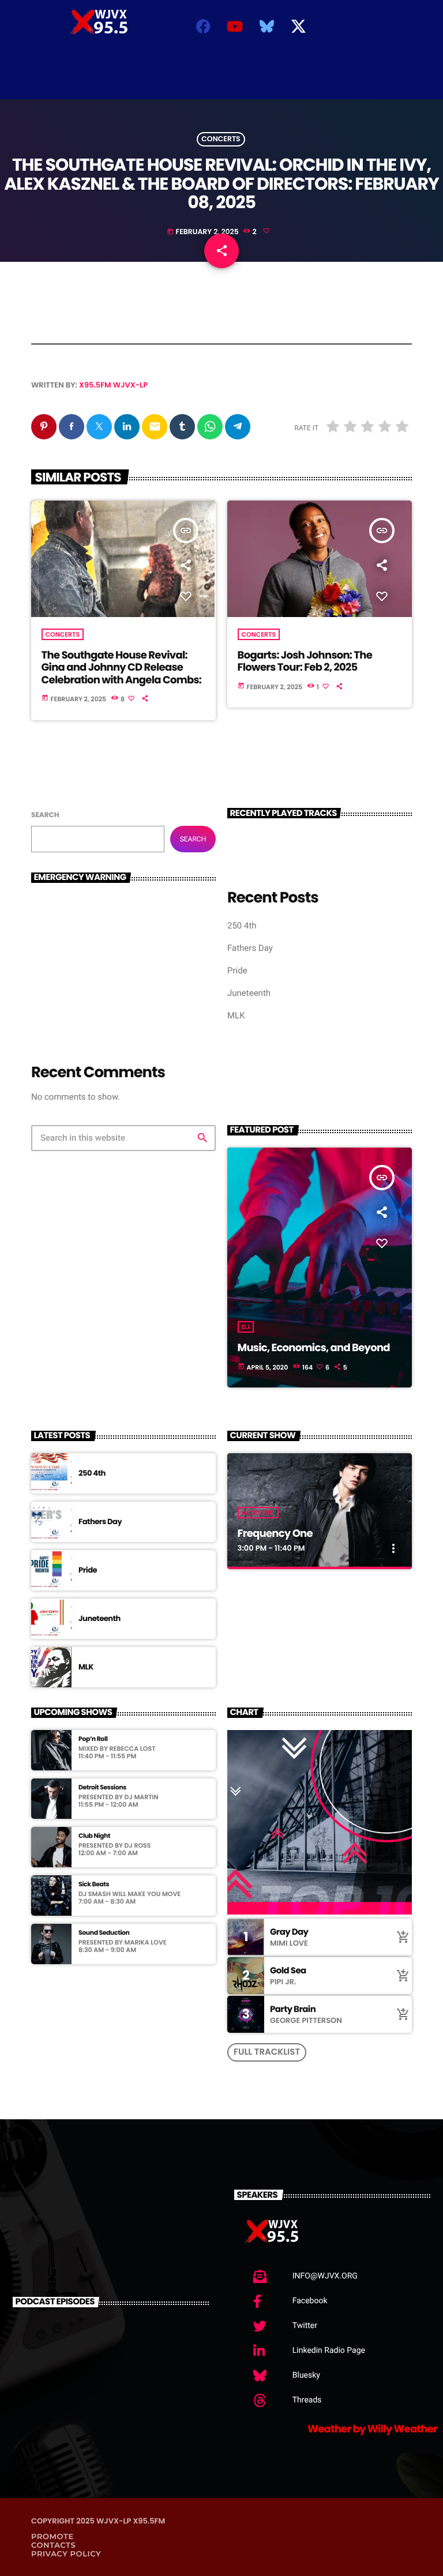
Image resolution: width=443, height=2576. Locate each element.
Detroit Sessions (102, 1787)
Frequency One (275, 1534)
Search (45, 815)
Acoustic (258, 1513)
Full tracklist (267, 2052)
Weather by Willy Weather (372, 2429)
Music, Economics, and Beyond (314, 1348)
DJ (246, 1327)
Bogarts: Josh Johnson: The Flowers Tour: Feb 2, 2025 (305, 662)
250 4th (242, 926)
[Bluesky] (266, 26)
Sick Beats (94, 1884)
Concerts (221, 139)
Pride (237, 971)
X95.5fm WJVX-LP (113, 385)
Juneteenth (249, 993)
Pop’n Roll (93, 1739)
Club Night (94, 1836)
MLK (236, 1016)
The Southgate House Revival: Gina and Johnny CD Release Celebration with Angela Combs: (122, 668)
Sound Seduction (104, 1933)
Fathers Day (250, 948)
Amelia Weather (217, 82)
